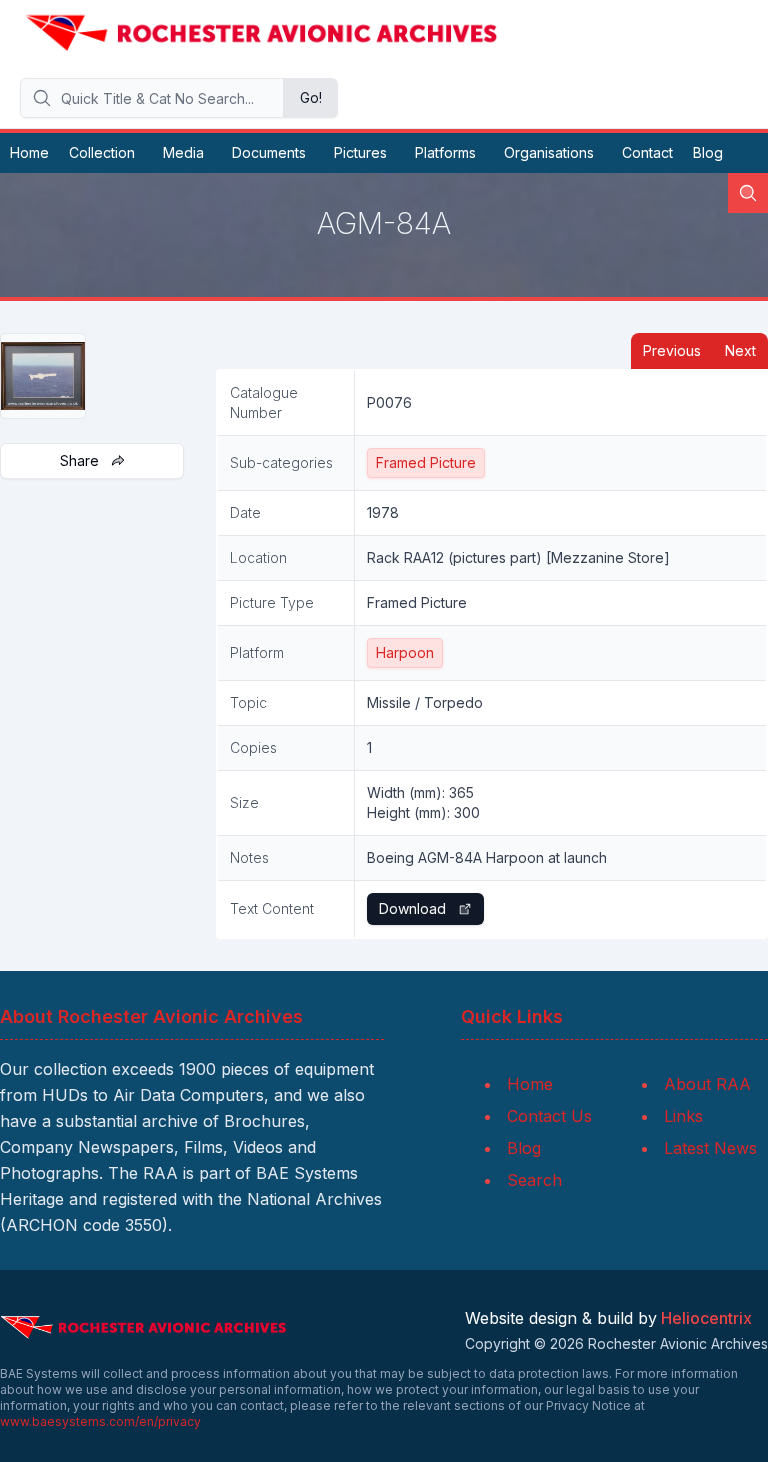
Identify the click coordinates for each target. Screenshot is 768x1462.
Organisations (549, 152)
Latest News (710, 1148)
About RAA (707, 1084)
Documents (269, 152)
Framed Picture (426, 462)
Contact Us (549, 1116)
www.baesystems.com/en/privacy (100, 1421)
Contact (647, 152)
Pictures (360, 152)
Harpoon (405, 652)
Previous (672, 350)
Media (183, 152)
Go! (311, 97)
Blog (708, 152)
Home (29, 152)
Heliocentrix (706, 1318)
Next (740, 350)
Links (683, 1116)
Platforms (445, 152)
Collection (102, 152)
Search (534, 1180)
